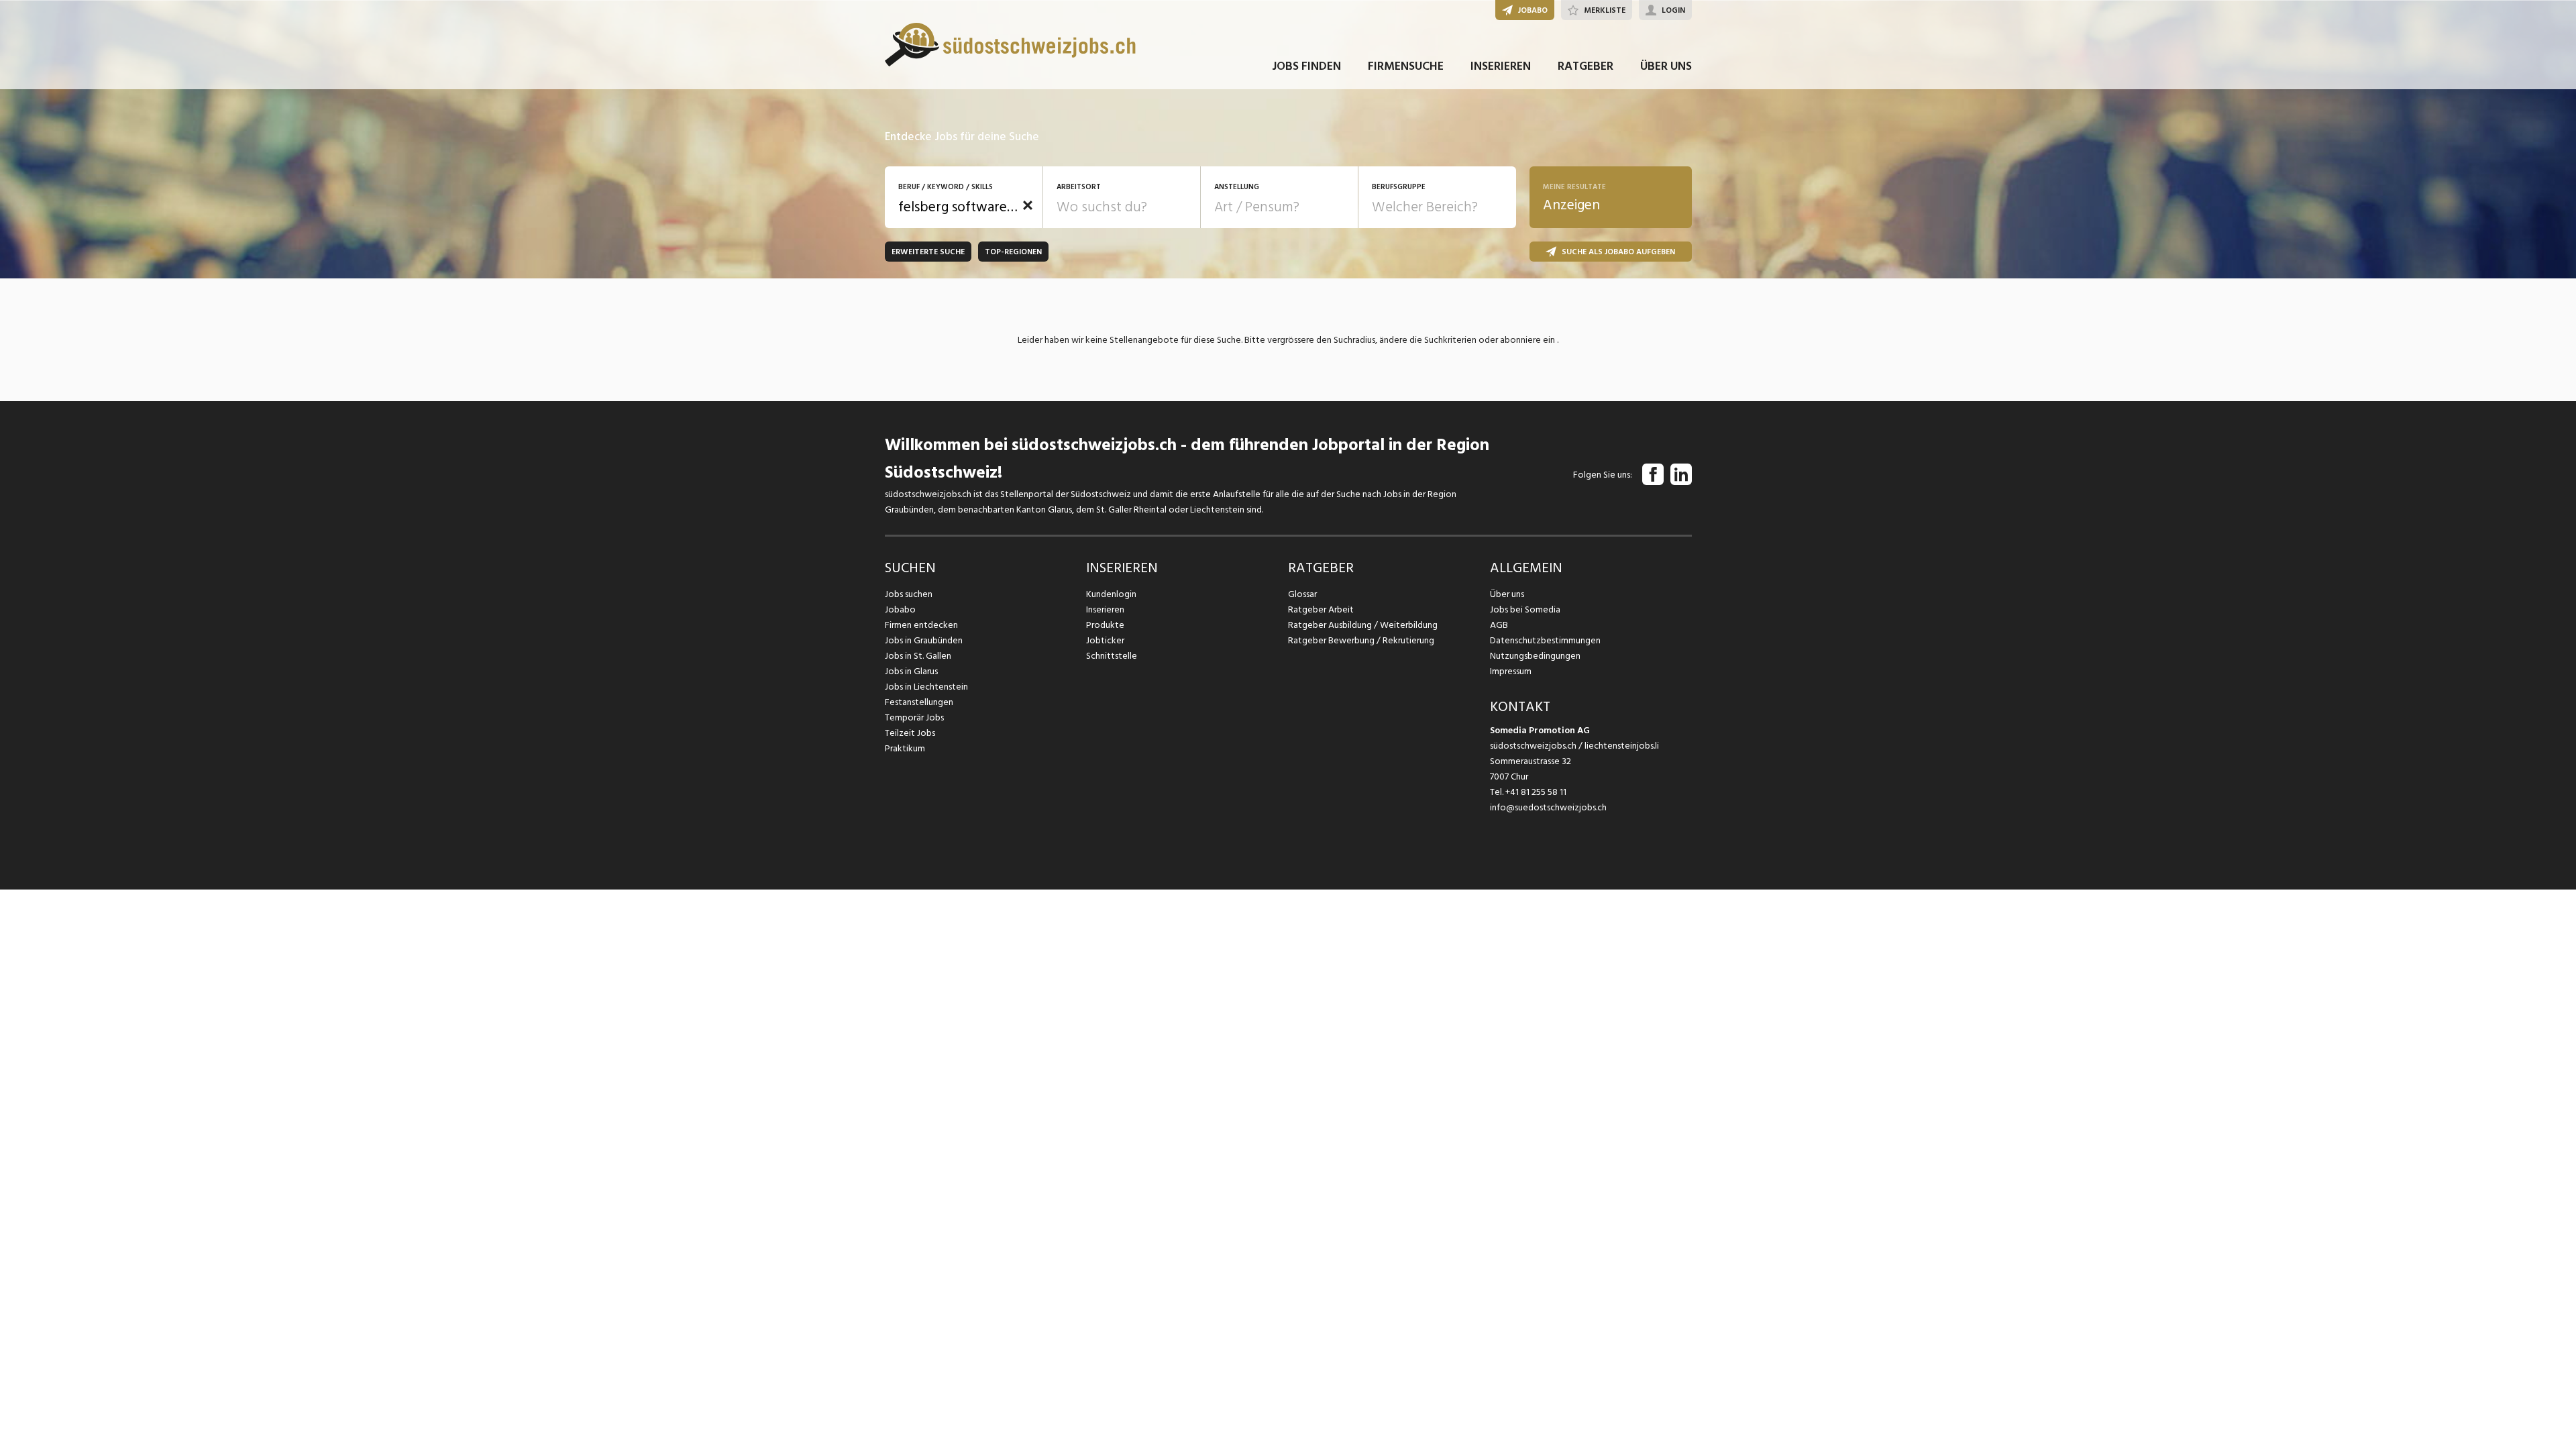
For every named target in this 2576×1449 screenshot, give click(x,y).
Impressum (1511, 671)
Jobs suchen (909, 594)
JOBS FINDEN (1306, 66)
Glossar (1302, 594)
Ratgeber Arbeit (1321, 609)
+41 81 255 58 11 (1536, 792)
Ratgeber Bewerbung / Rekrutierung (1361, 640)
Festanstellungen (919, 702)
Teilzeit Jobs (910, 733)
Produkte (1105, 625)
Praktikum (905, 748)
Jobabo (900, 609)
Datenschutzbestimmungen (1545, 640)
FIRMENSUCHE (1406, 66)
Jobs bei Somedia (1525, 609)
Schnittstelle (1112, 656)
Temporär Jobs (914, 717)
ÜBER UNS (1666, 66)
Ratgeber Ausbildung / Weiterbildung (1363, 625)
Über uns (1507, 594)
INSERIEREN (1501, 66)
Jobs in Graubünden (924, 640)
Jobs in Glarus (911, 671)
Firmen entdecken (921, 625)
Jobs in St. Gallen (918, 656)
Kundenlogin (1111, 594)
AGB (1499, 625)
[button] (1028, 205)
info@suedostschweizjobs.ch (1548, 807)
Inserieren (1105, 609)
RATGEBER (1586, 66)
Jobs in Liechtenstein (926, 687)
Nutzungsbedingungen (1535, 656)
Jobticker (1105, 640)
